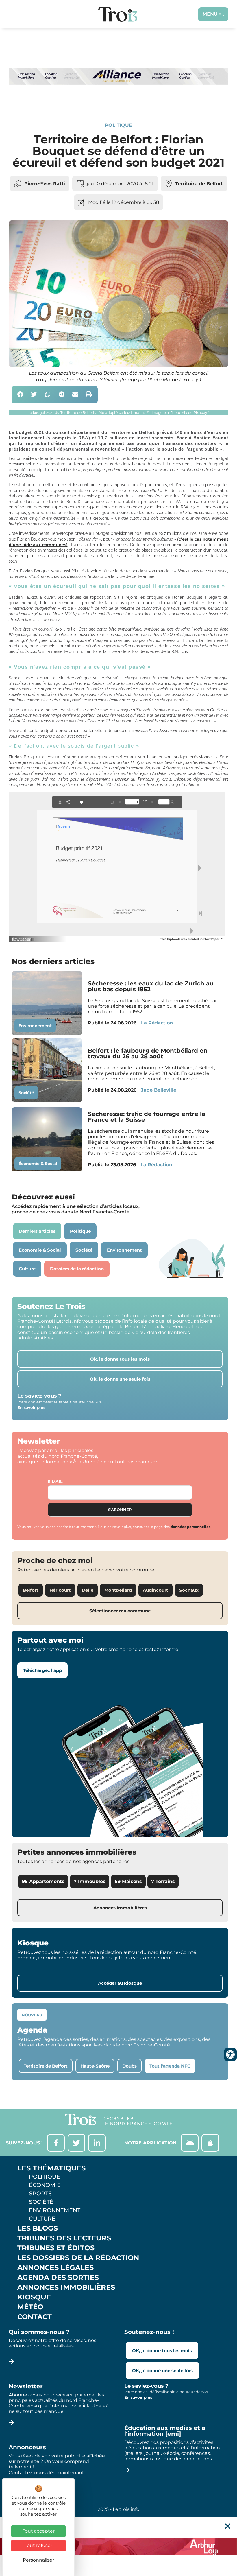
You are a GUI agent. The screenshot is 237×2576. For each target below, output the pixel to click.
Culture (42, 2218)
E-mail (55, 1482)
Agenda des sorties (58, 2278)
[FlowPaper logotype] (24, 940)
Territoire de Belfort (199, 184)
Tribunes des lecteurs (64, 2238)
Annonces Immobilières (66, 2287)
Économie (45, 2185)
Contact (35, 2317)
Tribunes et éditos (56, 2248)
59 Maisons (128, 1881)
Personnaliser (38, 2560)
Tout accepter (39, 2531)
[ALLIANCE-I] (118, 102)
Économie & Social (38, 1164)
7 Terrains (163, 1881)
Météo (30, 2307)
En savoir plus (31, 1407)
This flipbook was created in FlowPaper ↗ (191, 939)
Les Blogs (38, 2228)
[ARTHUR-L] (118, 2546)
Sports (40, 2193)
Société (26, 1093)
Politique (118, 125)
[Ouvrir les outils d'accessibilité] (230, 2054)
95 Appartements (43, 1881)
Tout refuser (38, 2545)
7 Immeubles (90, 1881)
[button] (20, 395)
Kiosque (34, 2297)
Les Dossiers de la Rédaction (78, 2258)
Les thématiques (51, 2168)
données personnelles (190, 1527)
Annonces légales (55, 2268)
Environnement (35, 1026)
